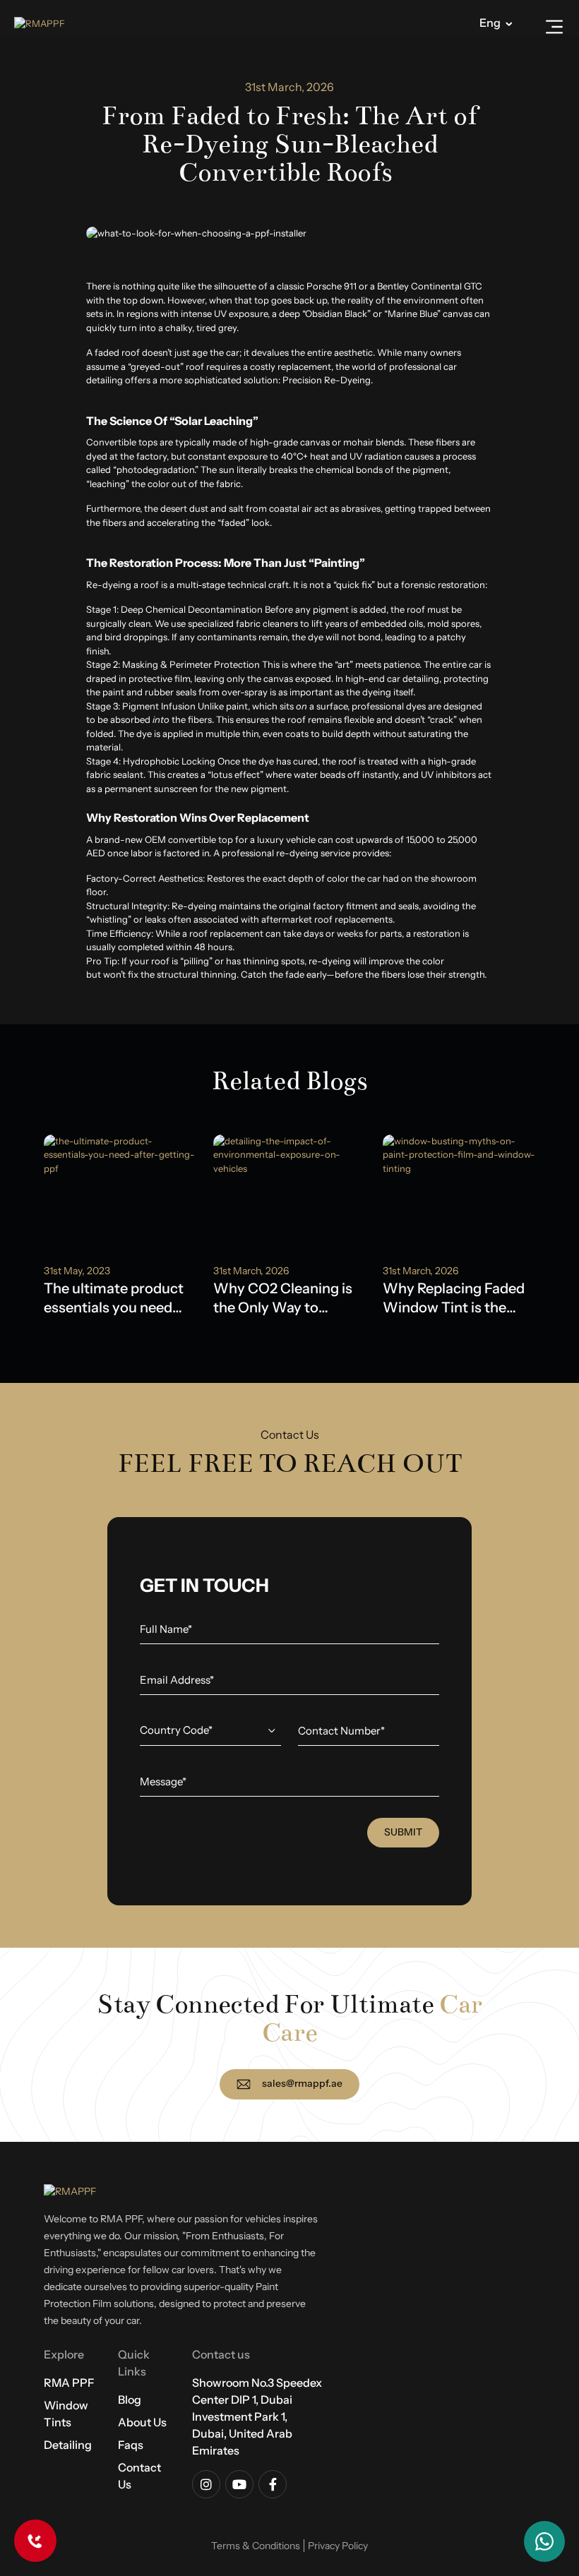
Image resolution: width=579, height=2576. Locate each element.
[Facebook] (273, 2484)
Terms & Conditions (256, 2546)
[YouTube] (239, 2484)
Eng (490, 23)
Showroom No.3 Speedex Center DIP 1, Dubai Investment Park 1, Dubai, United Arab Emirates (257, 2416)
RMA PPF (69, 2383)
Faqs (131, 2445)
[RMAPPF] (42, 23)
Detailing (68, 2445)
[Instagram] (206, 2484)
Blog (130, 2400)
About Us (142, 2422)
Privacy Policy (338, 2546)
